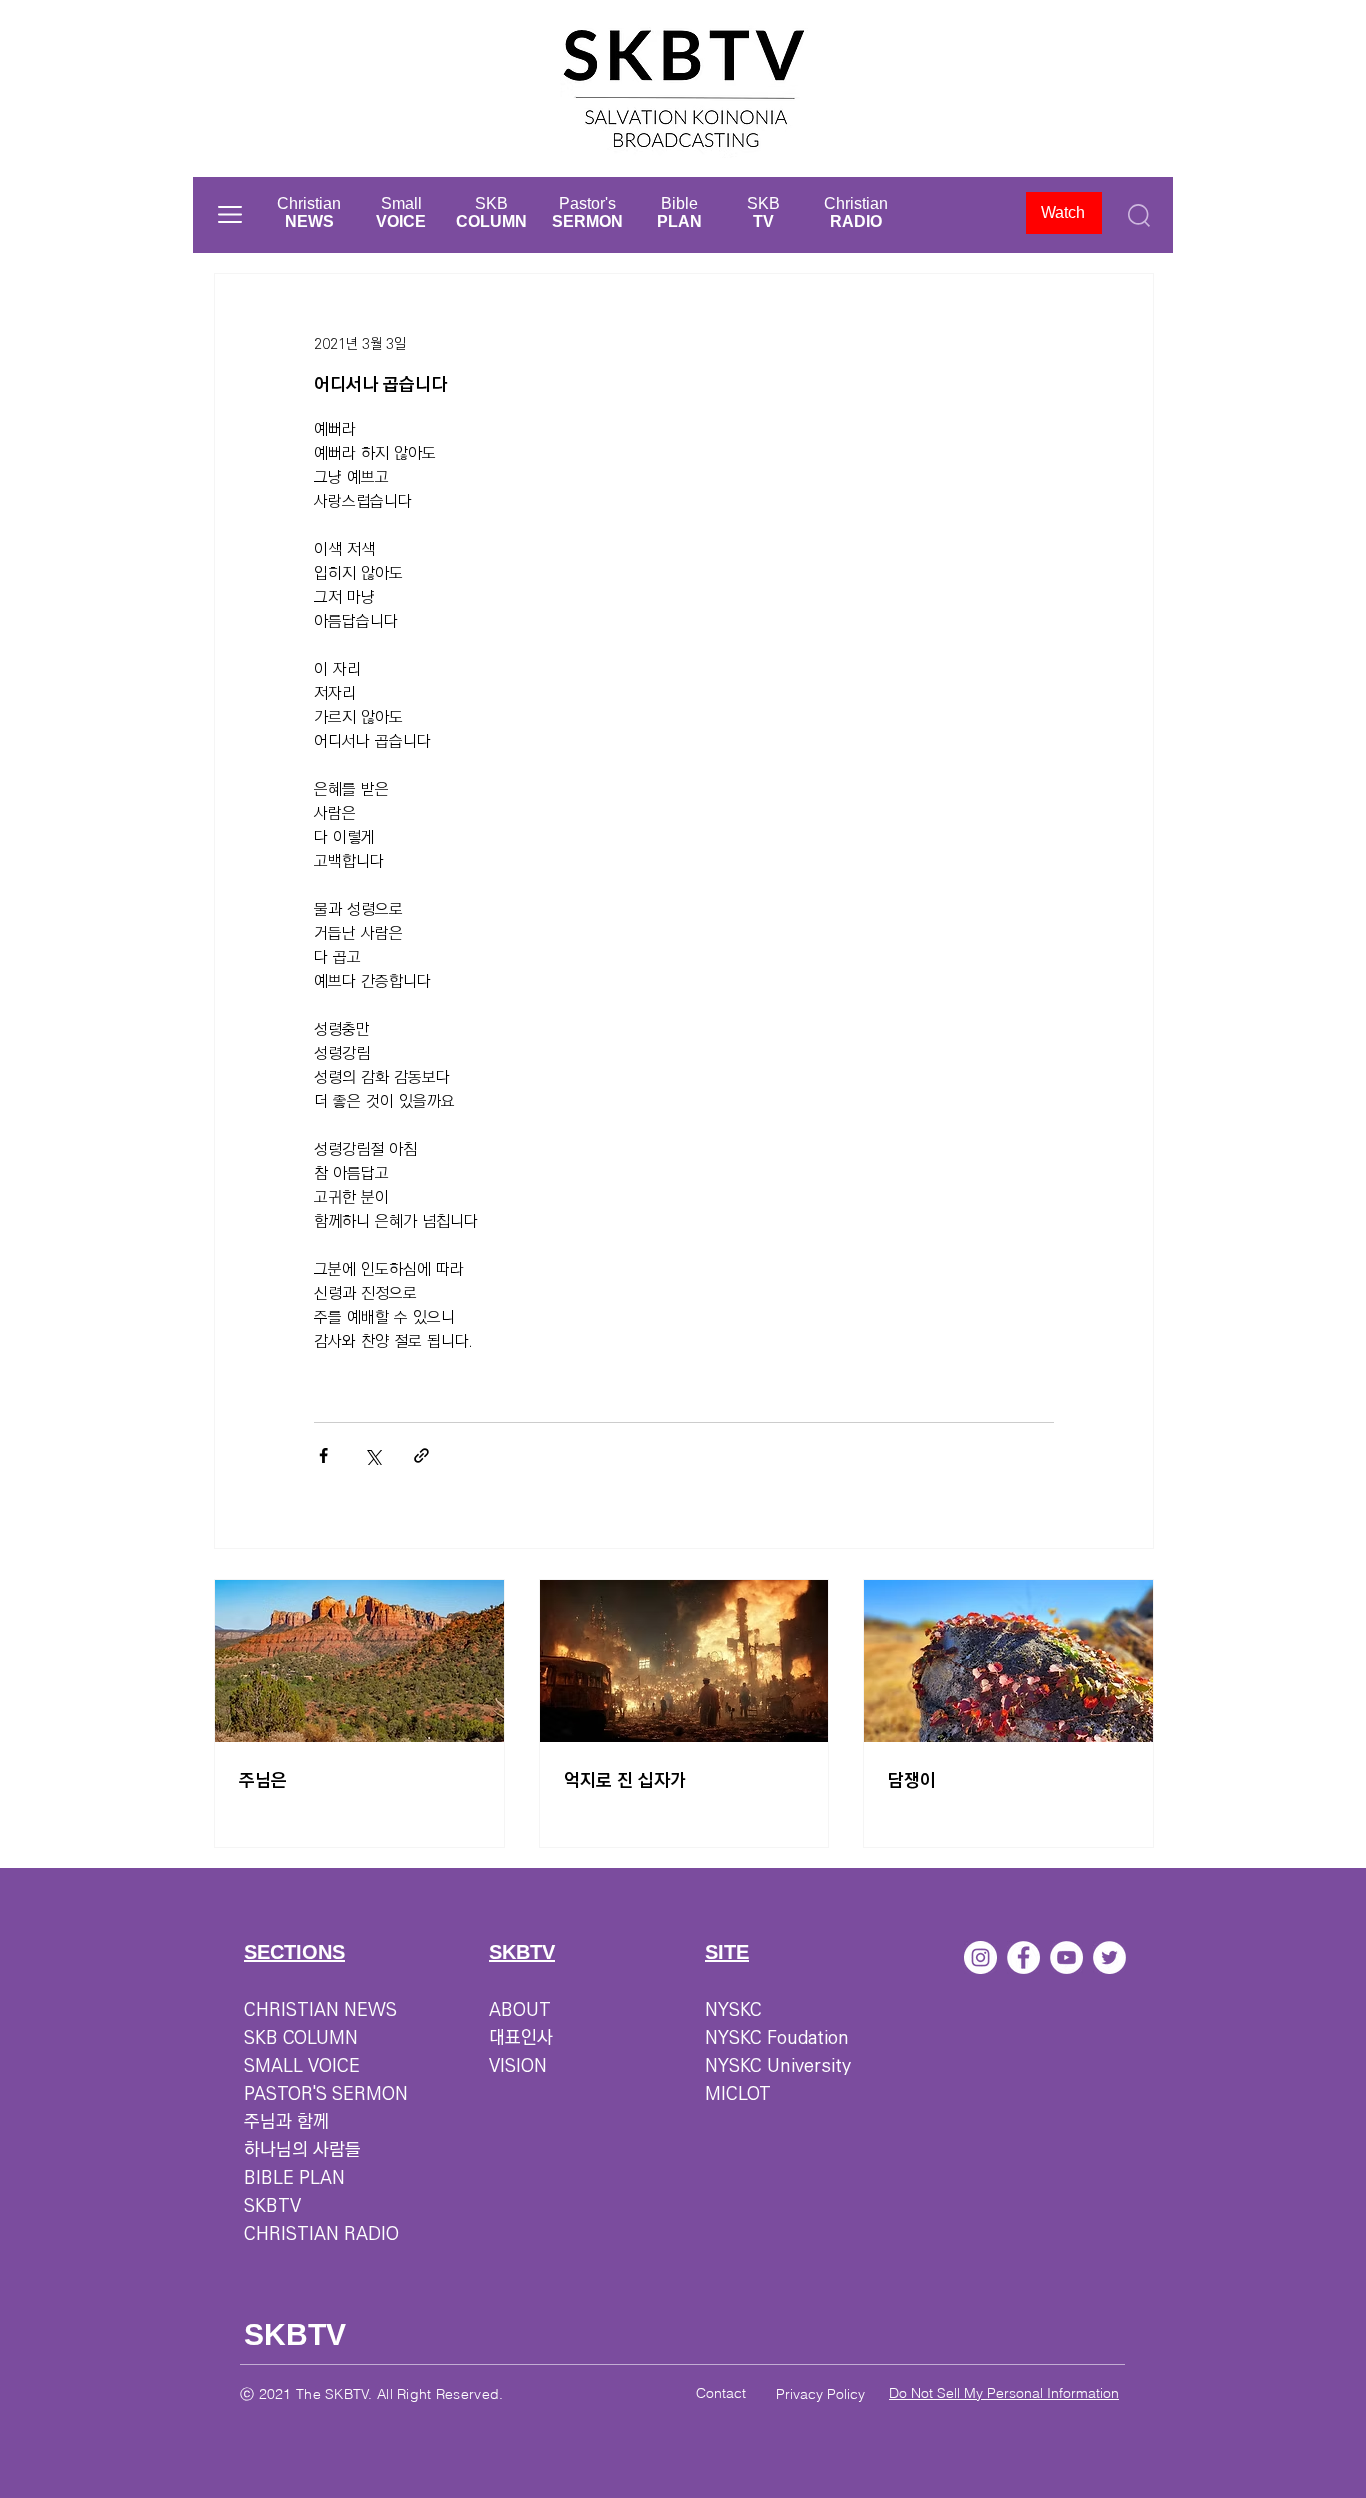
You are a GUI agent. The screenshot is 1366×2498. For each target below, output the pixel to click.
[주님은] (359, 1661)
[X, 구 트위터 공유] (372, 1455)
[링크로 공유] (421, 1455)
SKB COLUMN (301, 2038)
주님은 (263, 1781)
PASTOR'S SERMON (326, 2094)
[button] (230, 214)
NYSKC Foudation (777, 2038)
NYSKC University (778, 2066)
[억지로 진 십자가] (684, 1661)
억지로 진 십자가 (625, 1781)
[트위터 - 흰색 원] (1109, 1957)
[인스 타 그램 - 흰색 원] (980, 1957)
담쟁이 (912, 1781)
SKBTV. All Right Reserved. (414, 2394)
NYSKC (733, 2010)
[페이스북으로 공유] (323, 1455)
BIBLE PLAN (294, 2178)
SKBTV (272, 2206)
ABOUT (520, 2010)
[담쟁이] (1008, 1661)
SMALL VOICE (302, 2066)
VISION (518, 2066)
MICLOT (738, 2094)
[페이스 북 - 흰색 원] (1023, 1957)
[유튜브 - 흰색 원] (1066, 1957)
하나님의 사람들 (302, 2150)
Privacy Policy (820, 2394)
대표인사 (521, 2038)
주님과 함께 (286, 2122)
